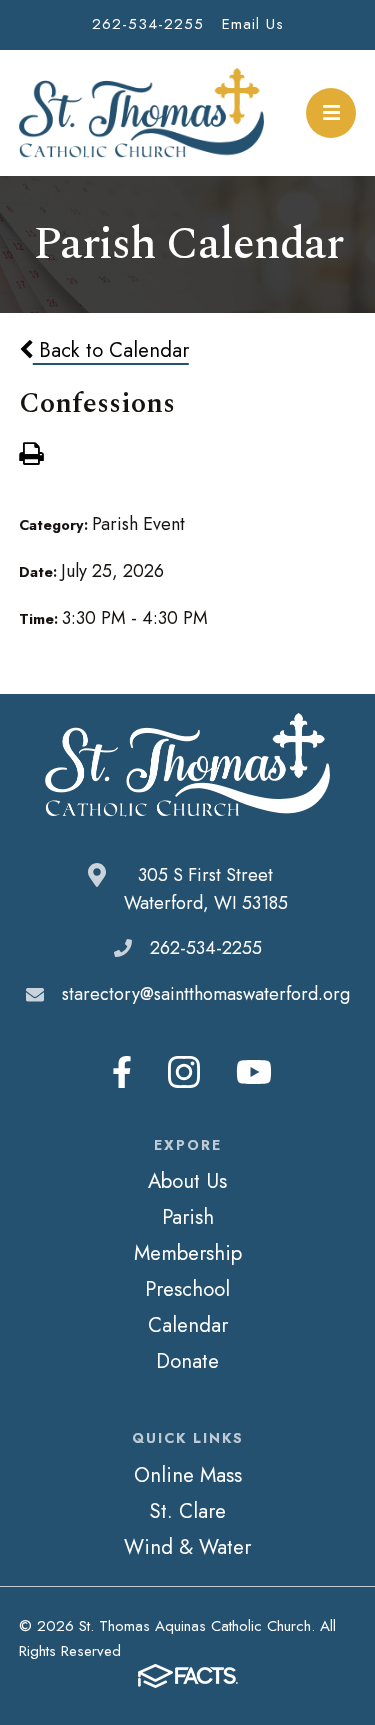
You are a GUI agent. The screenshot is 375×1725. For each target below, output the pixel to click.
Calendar (188, 1325)
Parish (188, 1217)
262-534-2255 (148, 24)
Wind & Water (187, 1547)
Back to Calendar (111, 350)
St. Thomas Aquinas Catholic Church (141, 113)
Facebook (122, 1072)
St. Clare (187, 1511)
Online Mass (188, 1475)
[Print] (31, 456)
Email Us (253, 24)
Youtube (254, 1072)
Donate (187, 1361)
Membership (188, 1253)
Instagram (184, 1072)
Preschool (187, 1289)
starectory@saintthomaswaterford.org (206, 994)
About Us (187, 1181)
